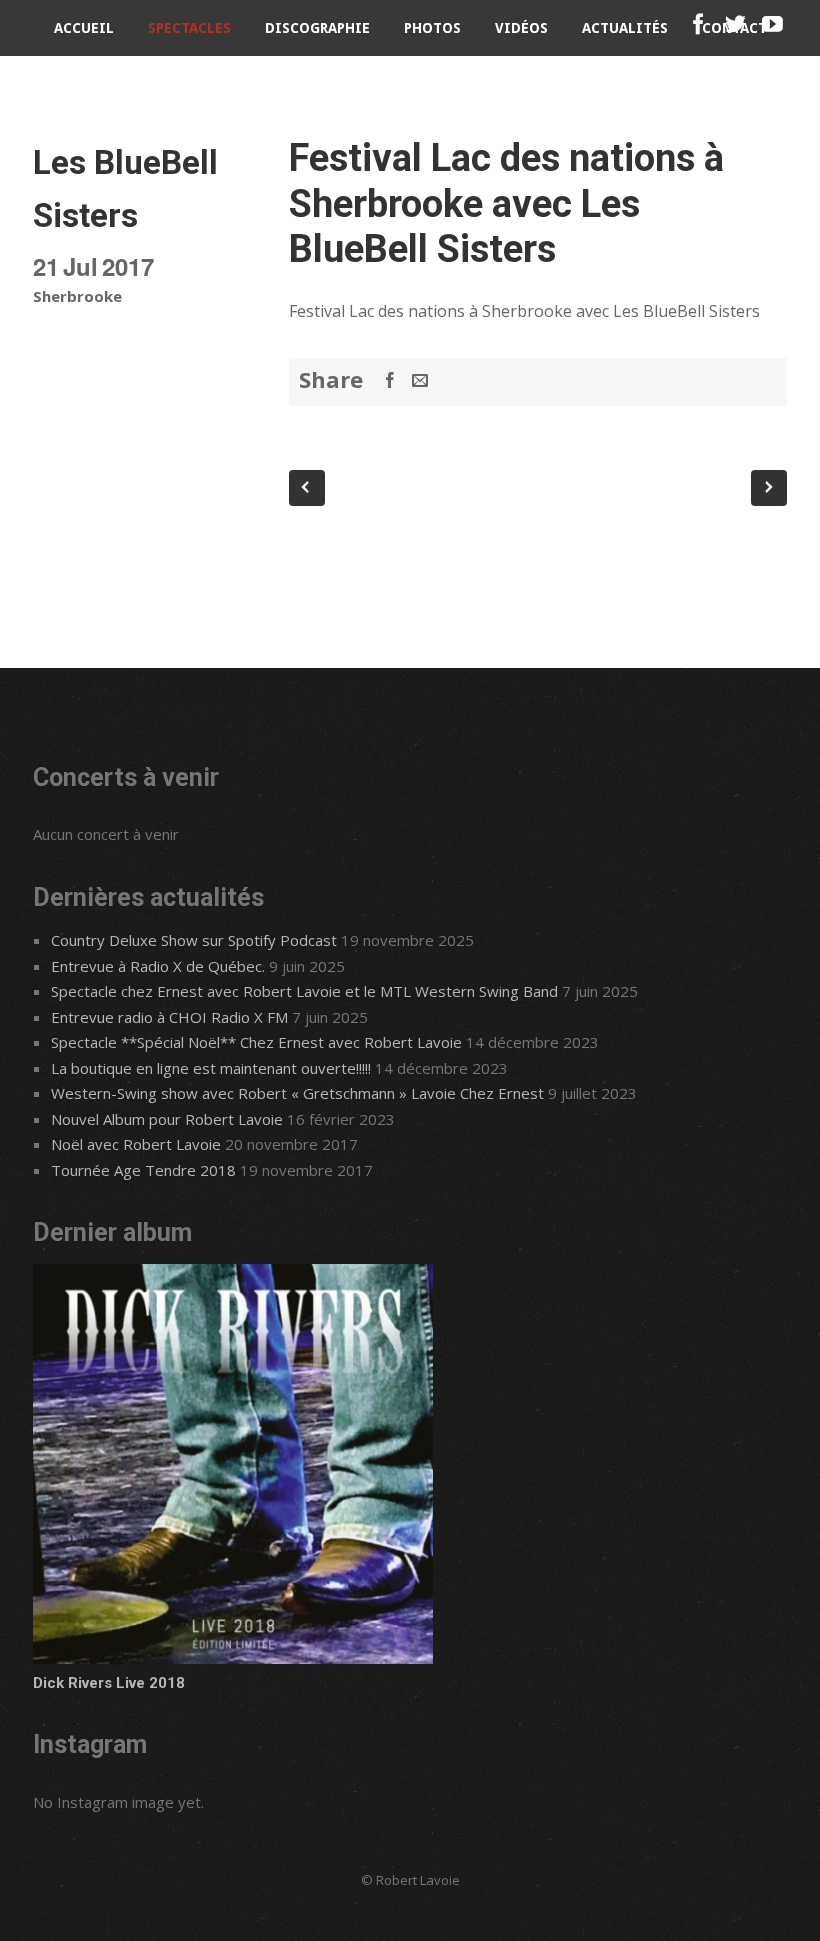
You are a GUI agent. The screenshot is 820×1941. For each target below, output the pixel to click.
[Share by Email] (420, 380)
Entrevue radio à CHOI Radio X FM (169, 1017)
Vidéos (521, 28)
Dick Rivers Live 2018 (109, 1683)
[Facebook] (698, 24)
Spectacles (189, 28)
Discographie (317, 28)
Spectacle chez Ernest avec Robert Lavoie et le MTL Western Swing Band (304, 991)
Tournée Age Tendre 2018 (143, 1170)
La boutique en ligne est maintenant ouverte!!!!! (211, 1068)
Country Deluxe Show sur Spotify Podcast (194, 940)
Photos (432, 28)
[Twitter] (735, 24)
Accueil (84, 28)
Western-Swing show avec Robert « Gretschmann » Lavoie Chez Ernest (297, 1093)
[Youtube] (772, 24)
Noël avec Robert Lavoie (136, 1144)
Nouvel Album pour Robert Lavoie (167, 1119)
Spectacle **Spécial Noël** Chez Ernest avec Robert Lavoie (256, 1042)
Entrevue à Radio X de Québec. (158, 966)
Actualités (625, 28)
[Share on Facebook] (390, 380)
